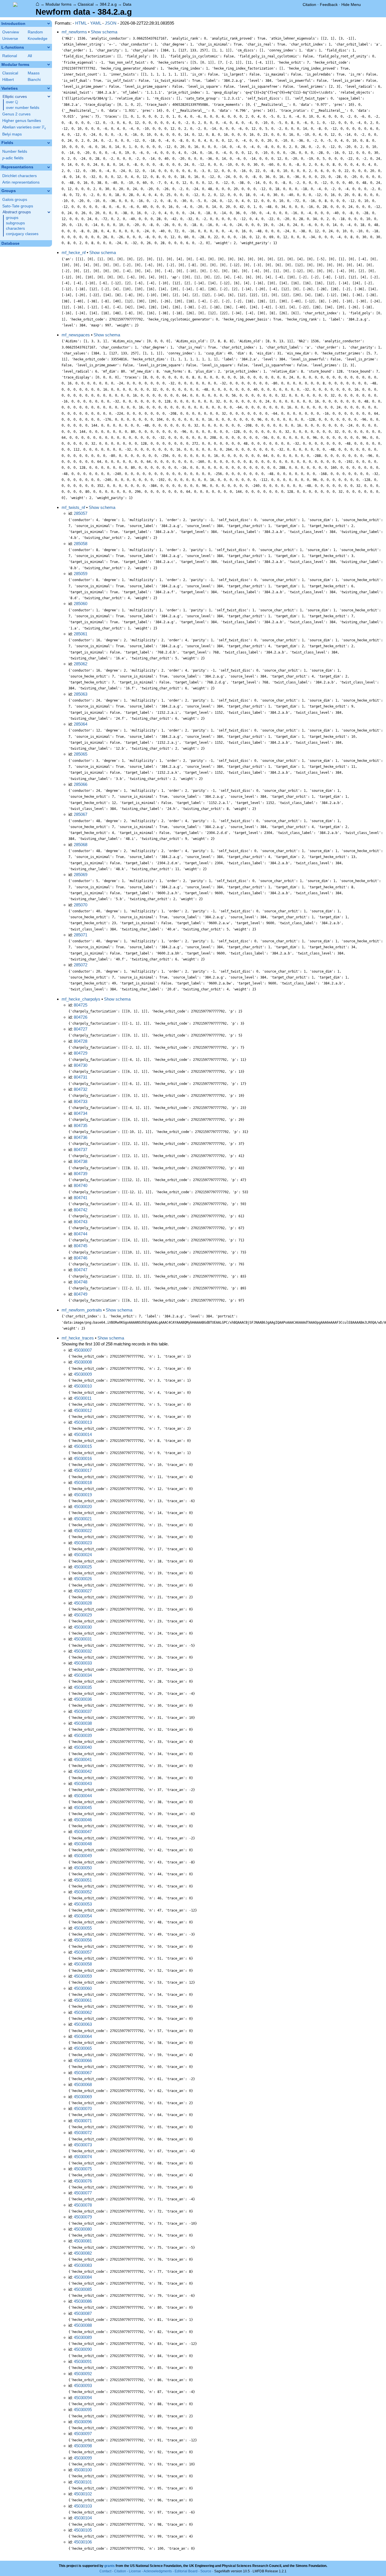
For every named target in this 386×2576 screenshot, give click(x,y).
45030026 (83, 1579)
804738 (81, 1161)
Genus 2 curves (16, 114)
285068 (81, 845)
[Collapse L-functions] (49, 47)
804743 (81, 1222)
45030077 (83, 2193)
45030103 (83, 2506)
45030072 (83, 2133)
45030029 (83, 1615)
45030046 (83, 1820)
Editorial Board (186, 2571)
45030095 (83, 2410)
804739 (81, 1174)
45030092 (83, 2374)
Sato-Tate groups (18, 206)
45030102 (83, 2494)
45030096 (83, 2422)
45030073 (83, 2145)
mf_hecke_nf (74, 252)
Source (206, 2571)
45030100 (83, 2470)
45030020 (83, 1507)
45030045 (83, 1808)
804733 (81, 1101)
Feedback (329, 5)
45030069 (83, 2097)
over (12, 102)
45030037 (83, 1711)
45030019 (83, 1495)
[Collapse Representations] (49, 167)
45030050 (83, 1868)
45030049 (83, 1856)
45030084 (83, 2277)
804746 (81, 1258)
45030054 (83, 1916)
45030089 (83, 2337)
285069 (81, 875)
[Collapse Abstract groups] (49, 212)
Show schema (104, 32)
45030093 (83, 2385)
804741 (81, 1198)
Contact (105, 2571)
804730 (81, 1065)
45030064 (83, 2036)
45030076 (83, 2181)
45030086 (83, 2301)
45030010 (83, 1386)
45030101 (83, 2482)
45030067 (83, 2073)
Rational (10, 56)
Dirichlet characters (19, 176)
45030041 (83, 1759)
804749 (81, 1294)
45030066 (83, 2060)
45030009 (83, 1374)
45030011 (83, 1398)
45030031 (83, 1639)
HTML (81, 23)
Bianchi (34, 80)
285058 (81, 544)
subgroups (15, 223)
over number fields (23, 108)
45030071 (83, 2121)
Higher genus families (22, 121)
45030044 (83, 1796)
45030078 (83, 2205)
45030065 (83, 2048)
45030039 (83, 1735)
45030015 (83, 1446)
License (135, 2571)
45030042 (83, 1771)
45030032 (83, 1651)
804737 (81, 1150)
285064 (81, 724)
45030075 (83, 2169)
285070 (81, 905)
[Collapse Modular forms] (49, 64)
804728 (81, 1041)
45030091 (83, 2361)
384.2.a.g (108, 4)
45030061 (83, 2000)
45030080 (83, 2229)
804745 (81, 1246)
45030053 (83, 1904)
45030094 (83, 2398)
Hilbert (8, 80)
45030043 (83, 1783)
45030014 (83, 1434)
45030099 (83, 2458)
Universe (10, 39)
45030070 (83, 2109)
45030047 (83, 1832)
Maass (34, 73)
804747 (81, 1270)
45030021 (83, 1519)
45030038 (83, 1723)
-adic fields (13, 158)
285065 (81, 754)
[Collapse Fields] (49, 143)
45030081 (83, 2241)
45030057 (83, 1952)
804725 (81, 1005)
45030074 (83, 2157)
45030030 (83, 1627)
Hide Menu (351, 5)
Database (10, 243)
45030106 (83, 2542)
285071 (81, 935)
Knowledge (38, 39)
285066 (81, 784)
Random (35, 32)
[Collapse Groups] (49, 191)
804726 (81, 1017)
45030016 (83, 1458)
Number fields (15, 151)
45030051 (83, 1880)
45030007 (83, 1350)
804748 (81, 1282)
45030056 (83, 1940)
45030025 (83, 1567)
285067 (81, 814)
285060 (81, 604)
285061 (81, 634)
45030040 (83, 1747)
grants (109, 2566)
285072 (81, 965)
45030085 (83, 2289)
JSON (111, 23)
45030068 (83, 2084)
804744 (81, 1234)
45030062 (83, 2012)
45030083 (83, 2265)
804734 (81, 1113)
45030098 (83, 2446)
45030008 (83, 1362)
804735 (81, 1125)
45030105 (83, 2530)
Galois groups (15, 200)
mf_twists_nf (73, 507)
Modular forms (58, 4)
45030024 (83, 1555)
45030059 (83, 1976)
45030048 (83, 1844)
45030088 (83, 2325)
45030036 (83, 1699)
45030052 (83, 1892)
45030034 (83, 1675)
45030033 (83, 1663)
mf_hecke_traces (78, 1338)
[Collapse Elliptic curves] (49, 96)
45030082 (83, 2253)
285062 (81, 664)
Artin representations (21, 182)
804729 (81, 1053)
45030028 (83, 1603)
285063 (81, 694)
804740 (81, 1185)
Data (127, 4)
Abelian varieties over (24, 127)
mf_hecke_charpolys (81, 999)
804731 (81, 1077)
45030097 (83, 2434)
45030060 (83, 1988)
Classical (86, 4)
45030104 (83, 2518)
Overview (11, 32)
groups (12, 218)
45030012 (83, 1410)
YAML (96, 23)
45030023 (83, 1543)
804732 (81, 1089)
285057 (81, 513)
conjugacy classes (22, 234)
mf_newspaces (76, 335)
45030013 (83, 1422)
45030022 (83, 1531)
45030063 (83, 2024)
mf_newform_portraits (82, 1310)
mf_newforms (74, 32)
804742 (81, 1210)
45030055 (83, 1928)
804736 (81, 1137)
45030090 (83, 2349)
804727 (81, 1029)
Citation (309, 5)
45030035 (83, 1687)
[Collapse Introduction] (49, 23)
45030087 (83, 2313)
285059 (81, 574)
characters (15, 228)
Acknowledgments (158, 2571)
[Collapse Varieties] (49, 88)
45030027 (83, 1591)
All (30, 56)
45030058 (83, 1964)
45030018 (83, 1482)
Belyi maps (12, 134)
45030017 (83, 1470)
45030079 (83, 2217)
